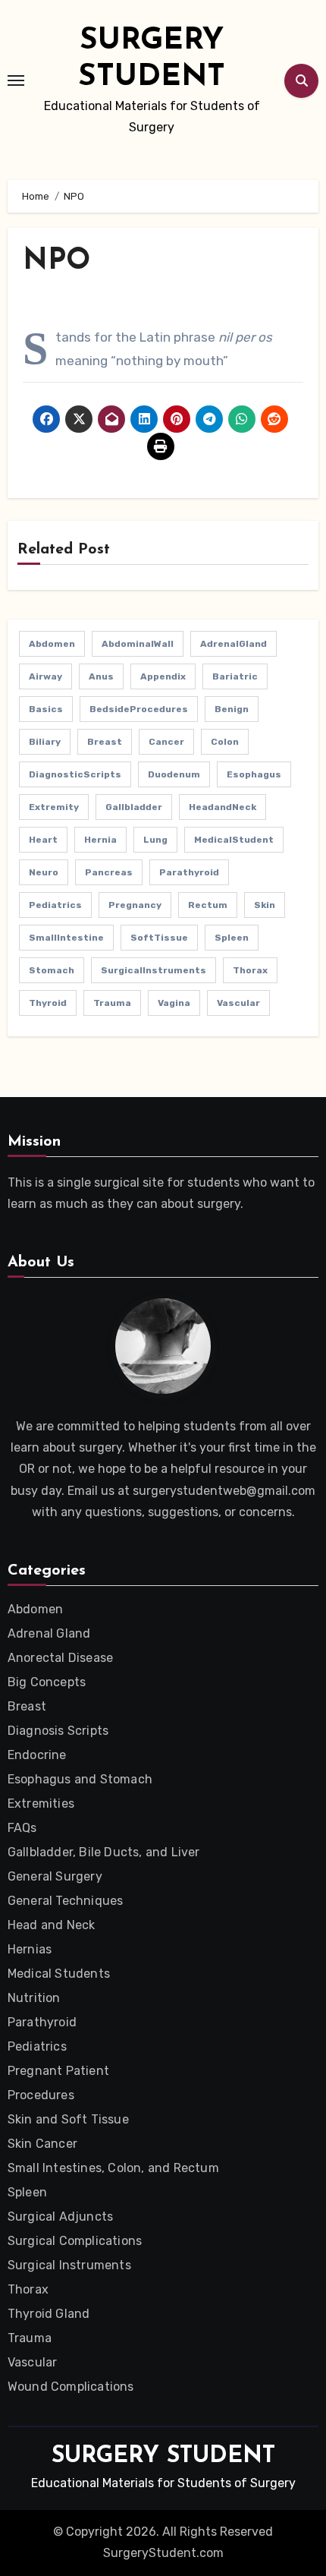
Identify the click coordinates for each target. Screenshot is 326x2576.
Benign (232, 709)
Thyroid (48, 1003)
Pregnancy (135, 905)
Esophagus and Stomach (80, 1779)
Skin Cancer (42, 2144)
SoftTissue (159, 938)
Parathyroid (189, 872)
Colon (225, 742)
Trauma (112, 1003)
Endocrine (37, 1755)
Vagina (174, 1003)
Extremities (41, 1804)
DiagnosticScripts (75, 774)
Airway (45, 676)
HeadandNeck (223, 807)
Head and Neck (52, 1925)
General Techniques (66, 1901)
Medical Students (59, 1974)
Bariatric (235, 676)
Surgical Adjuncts (60, 2217)
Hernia (100, 840)
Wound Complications (71, 2387)
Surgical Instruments (69, 2265)
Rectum (208, 905)
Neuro (44, 872)
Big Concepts (47, 1682)
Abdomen (52, 644)
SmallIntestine (66, 938)
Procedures (41, 2095)
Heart (43, 840)
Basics (46, 709)
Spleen (232, 938)
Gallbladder (134, 807)
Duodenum (174, 774)
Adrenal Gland (49, 1633)
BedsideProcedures (139, 709)
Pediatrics (55, 905)
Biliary (45, 742)
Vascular (238, 1003)
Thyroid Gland (49, 2314)
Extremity (54, 807)
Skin (265, 905)
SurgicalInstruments (154, 970)
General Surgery (55, 1876)
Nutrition (34, 1998)
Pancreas (109, 872)
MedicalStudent (234, 840)
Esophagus (254, 774)
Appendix (163, 676)
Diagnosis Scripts (58, 1731)
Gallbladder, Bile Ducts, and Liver (104, 1852)
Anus (101, 676)
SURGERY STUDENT (163, 2456)
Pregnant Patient (58, 2071)
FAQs (22, 1828)
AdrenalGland (234, 644)
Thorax (250, 970)
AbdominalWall (138, 644)
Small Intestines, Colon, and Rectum (113, 2168)
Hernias (30, 1949)
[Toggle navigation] (16, 80)
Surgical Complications (75, 2241)
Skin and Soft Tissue (68, 2119)
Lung (155, 840)
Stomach (52, 970)
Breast (105, 742)
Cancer (166, 742)
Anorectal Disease (60, 1658)
